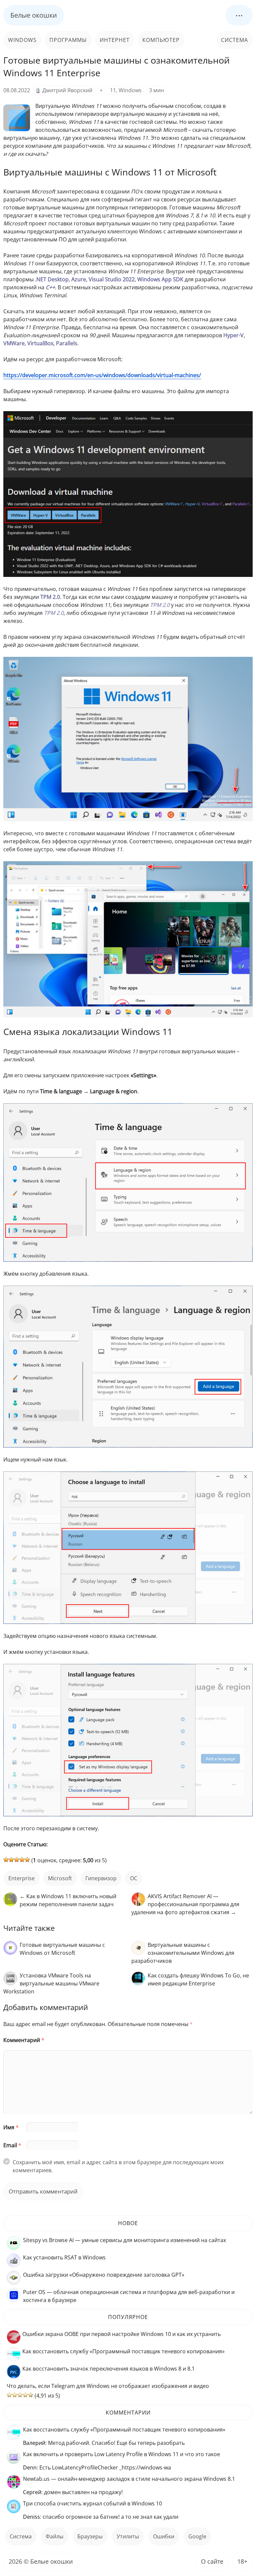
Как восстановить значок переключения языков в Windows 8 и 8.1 (108, 2369)
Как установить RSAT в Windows (64, 2257)
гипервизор (101, 1878)
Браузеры (90, 2536)
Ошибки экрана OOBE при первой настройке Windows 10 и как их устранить (121, 2334)
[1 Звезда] (6, 1860)
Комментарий (24, 2040)
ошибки (164, 2536)
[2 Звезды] (11, 1860)
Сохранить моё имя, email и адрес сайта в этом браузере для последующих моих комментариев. (118, 2166)
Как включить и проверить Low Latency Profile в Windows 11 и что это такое (121, 2454)
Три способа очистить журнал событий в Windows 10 (92, 2503)
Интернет (115, 40)
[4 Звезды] (22, 1860)
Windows (22, 40)
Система (234, 40)
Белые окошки (34, 15)
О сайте (212, 2561)
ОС (134, 1878)
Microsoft (60, 1878)
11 (113, 90)
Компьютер (161, 40)
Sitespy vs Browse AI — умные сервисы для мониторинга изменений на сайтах (124, 2240)
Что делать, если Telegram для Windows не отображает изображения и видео (108, 2386)
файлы (54, 2536)
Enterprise (21, 1878)
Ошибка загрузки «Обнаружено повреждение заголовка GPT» (104, 2275)
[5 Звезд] (27, 1860)
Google (197, 2536)
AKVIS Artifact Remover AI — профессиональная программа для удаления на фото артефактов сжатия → (185, 1904)
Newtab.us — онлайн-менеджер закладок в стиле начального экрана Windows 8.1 (129, 2479)
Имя (11, 2127)
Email (12, 2145)
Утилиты (128, 2536)
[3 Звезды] (17, 1860)
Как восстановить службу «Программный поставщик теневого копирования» (123, 2351)
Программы (68, 40)
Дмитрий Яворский (67, 90)
